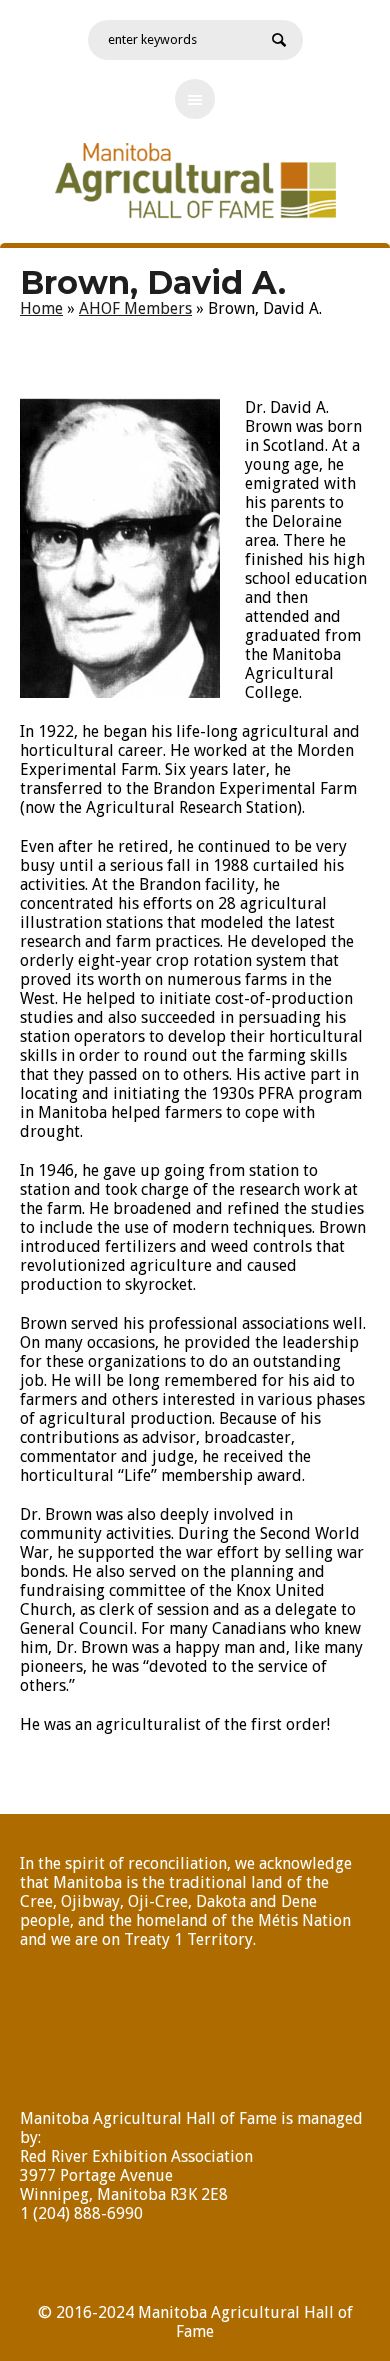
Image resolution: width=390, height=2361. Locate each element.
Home (41, 308)
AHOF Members (135, 308)
